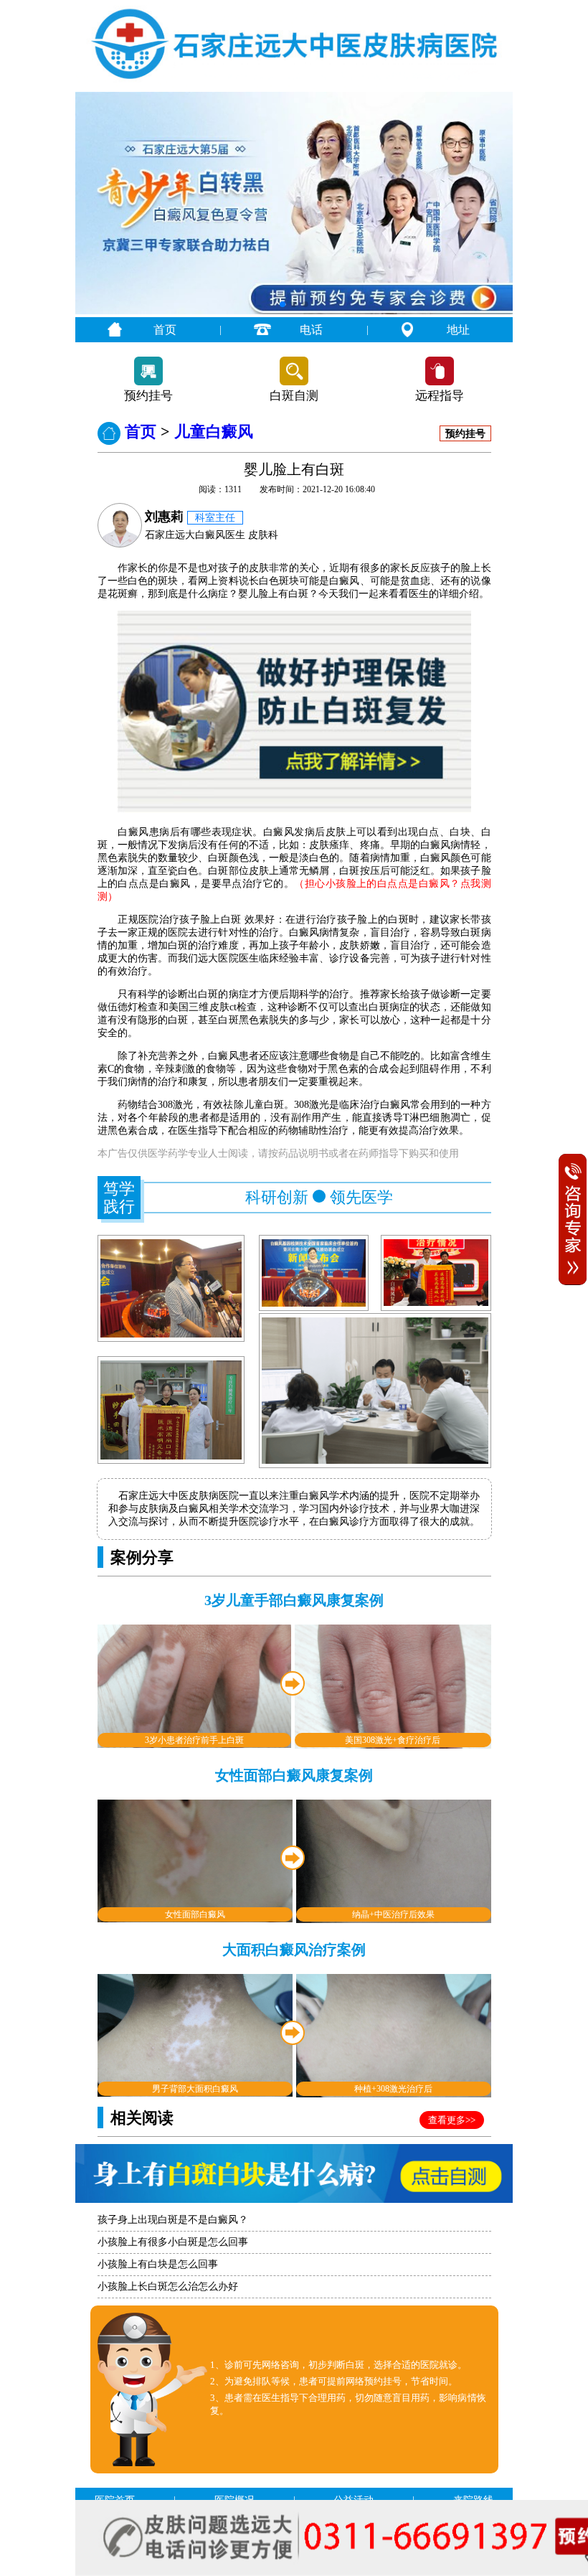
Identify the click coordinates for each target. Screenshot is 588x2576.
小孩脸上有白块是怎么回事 (158, 2264)
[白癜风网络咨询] (294, 311)
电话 (311, 330)
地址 (458, 330)
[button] (283, 304)
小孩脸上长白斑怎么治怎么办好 (168, 2286)
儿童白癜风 (214, 432)
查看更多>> (452, 2120)
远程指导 (440, 396)
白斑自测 (294, 396)
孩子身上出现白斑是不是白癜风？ (173, 2220)
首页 (165, 330)
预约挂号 (148, 396)
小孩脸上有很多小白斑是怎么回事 (173, 2242)
